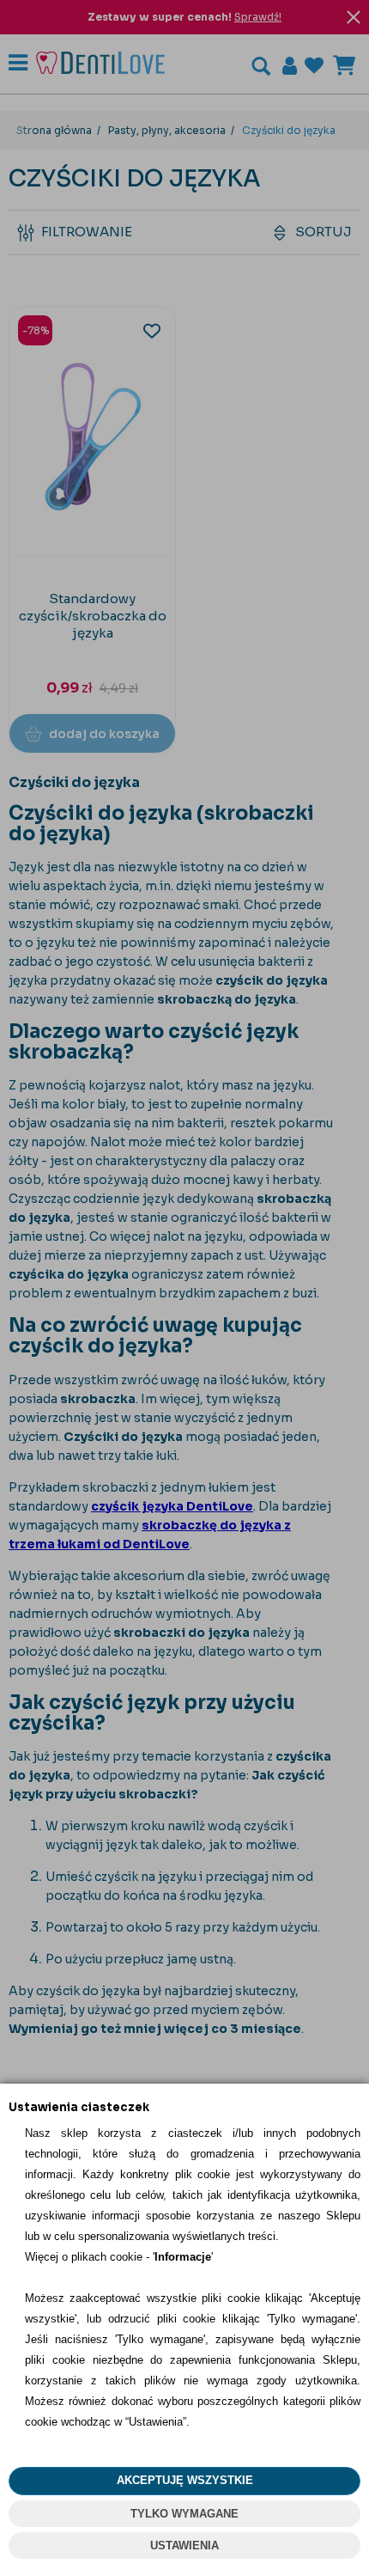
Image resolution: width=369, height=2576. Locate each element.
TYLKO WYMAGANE (184, 2514)
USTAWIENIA (184, 2545)
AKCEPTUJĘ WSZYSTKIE (185, 2480)
